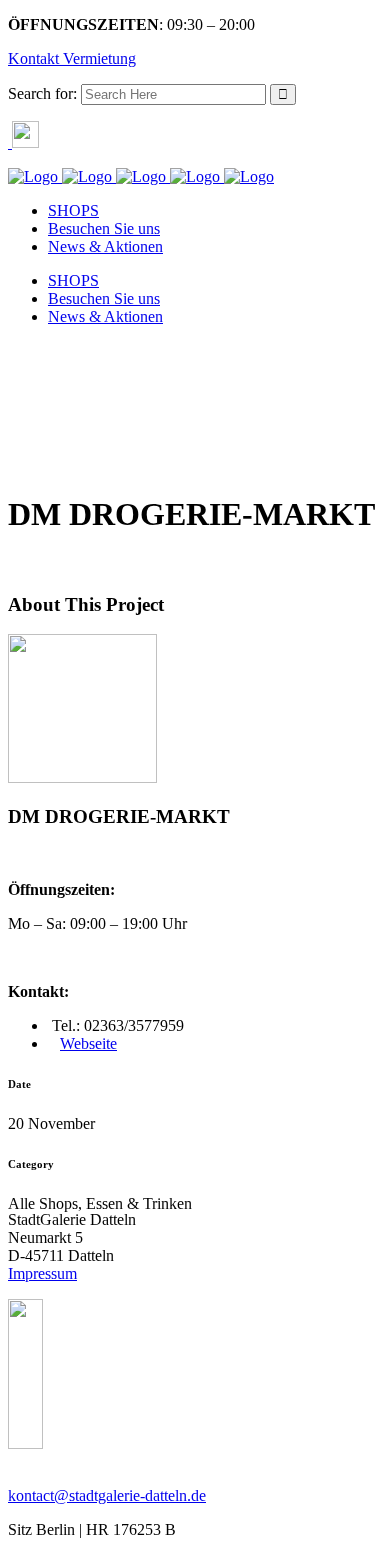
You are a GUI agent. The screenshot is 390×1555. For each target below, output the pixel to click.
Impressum (42, 1273)
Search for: (42, 93)
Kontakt (33, 58)
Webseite (88, 1043)
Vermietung (97, 58)
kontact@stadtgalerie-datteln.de (107, 1495)
